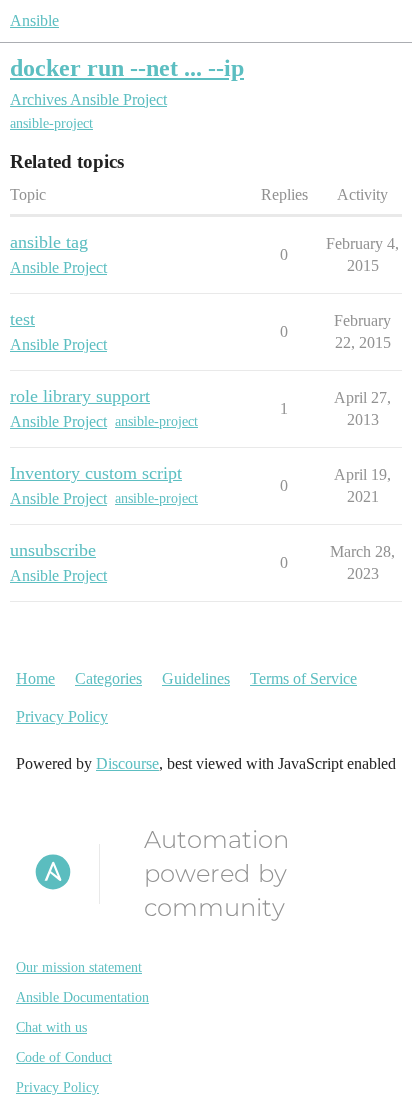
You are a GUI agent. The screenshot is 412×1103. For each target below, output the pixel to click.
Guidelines (196, 678)
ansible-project (51, 123)
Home (35, 678)
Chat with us (51, 1027)
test (22, 319)
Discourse (127, 763)
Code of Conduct (64, 1057)
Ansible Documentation (82, 997)
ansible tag (49, 242)
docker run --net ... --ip (127, 67)
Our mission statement (79, 967)
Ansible (34, 20)
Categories (108, 678)
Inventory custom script (96, 473)
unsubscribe (53, 550)
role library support (80, 396)
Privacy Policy (62, 716)
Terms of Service (303, 678)
